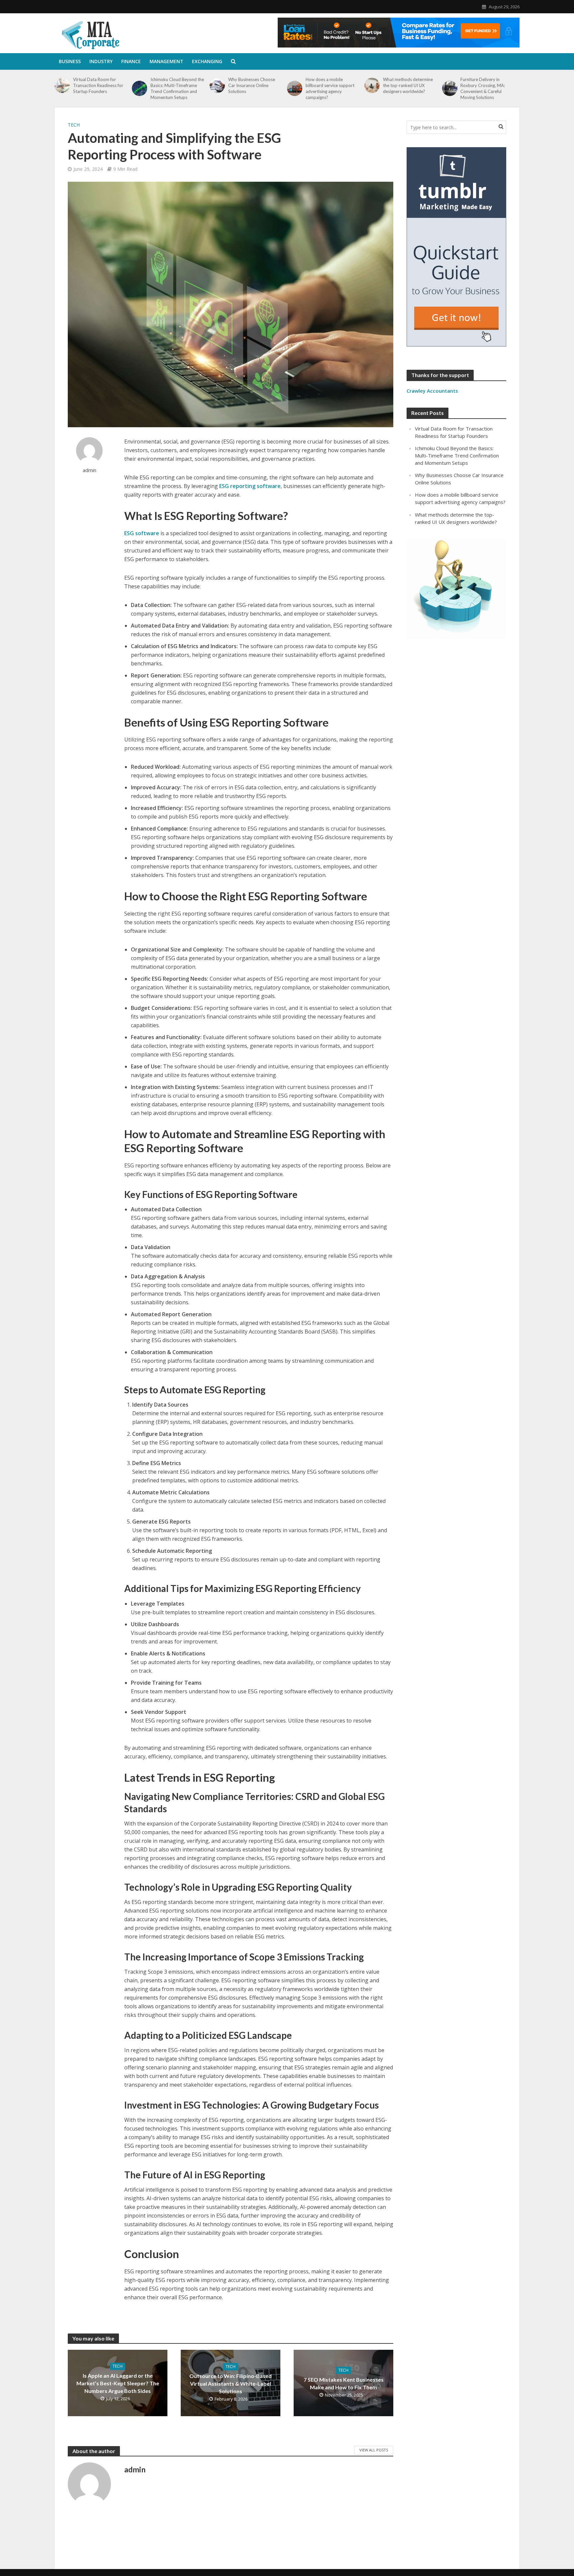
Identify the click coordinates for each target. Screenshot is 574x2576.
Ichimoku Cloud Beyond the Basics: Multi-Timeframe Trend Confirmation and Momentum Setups (177, 88)
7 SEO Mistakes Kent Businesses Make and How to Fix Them (344, 2383)
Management (166, 61)
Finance (131, 61)
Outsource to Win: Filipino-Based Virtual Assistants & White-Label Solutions (231, 2383)
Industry (101, 61)
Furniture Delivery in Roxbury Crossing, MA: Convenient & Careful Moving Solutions (483, 88)
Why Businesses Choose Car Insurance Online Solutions (252, 85)
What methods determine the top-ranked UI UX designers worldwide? (408, 85)
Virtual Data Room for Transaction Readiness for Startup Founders (98, 85)
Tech (74, 125)
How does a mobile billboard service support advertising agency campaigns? (330, 88)
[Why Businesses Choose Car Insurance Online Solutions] (217, 85)
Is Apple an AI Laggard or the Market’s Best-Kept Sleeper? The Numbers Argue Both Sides (118, 2383)
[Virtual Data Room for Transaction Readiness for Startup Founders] (62, 85)
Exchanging (207, 61)
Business (70, 61)
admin (90, 470)
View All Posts (374, 2450)
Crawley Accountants (432, 391)
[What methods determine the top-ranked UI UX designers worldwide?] (372, 85)
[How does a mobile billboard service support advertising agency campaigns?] (295, 88)
